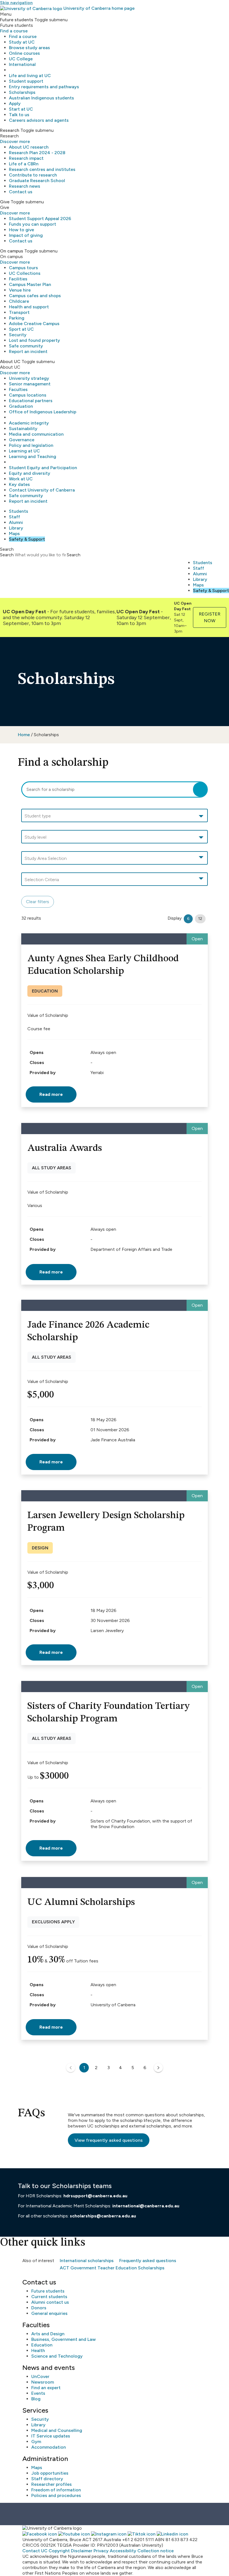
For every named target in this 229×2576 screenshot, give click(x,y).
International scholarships (87, 2261)
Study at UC (22, 42)
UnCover (40, 2376)
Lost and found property (34, 340)
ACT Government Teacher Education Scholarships (112, 2268)
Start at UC (21, 109)
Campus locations (28, 395)
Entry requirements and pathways (44, 87)
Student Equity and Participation (43, 468)
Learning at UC (24, 451)
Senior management (30, 384)
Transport (19, 312)
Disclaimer (82, 2551)
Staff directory (47, 2479)
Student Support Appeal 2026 (40, 219)
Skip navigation (16, 3)
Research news (25, 186)
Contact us (21, 192)
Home (24, 735)
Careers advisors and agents (39, 120)
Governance (22, 440)
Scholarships (22, 92)
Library (16, 528)
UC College (21, 59)
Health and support (29, 307)
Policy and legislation (31, 445)
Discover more (15, 141)
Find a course (14, 31)
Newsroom (43, 2382)
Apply (15, 103)
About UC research (29, 147)
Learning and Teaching (33, 456)
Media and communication (36, 434)
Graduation (21, 406)
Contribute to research (33, 175)
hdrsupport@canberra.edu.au (95, 2196)
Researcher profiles (52, 2484)
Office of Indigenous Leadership (43, 412)
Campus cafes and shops (35, 296)
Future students (48, 2291)
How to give (22, 230)
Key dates (19, 484)
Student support (26, 81)
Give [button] (5, 202)
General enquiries (49, 2313)
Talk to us (19, 115)
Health (38, 2350)
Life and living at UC (30, 76)
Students (19, 511)
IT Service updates (51, 2436)
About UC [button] (10, 362)
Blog (36, 2399)
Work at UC (21, 479)
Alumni (16, 522)
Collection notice (156, 2551)
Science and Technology (57, 2356)
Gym (36, 2442)
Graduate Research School (37, 181)
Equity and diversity (30, 473)
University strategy (29, 378)
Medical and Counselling (57, 2430)
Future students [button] (17, 20)
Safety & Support (27, 539)
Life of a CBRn (24, 164)
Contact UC (35, 2551)
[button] (115, 816)
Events (38, 2393)
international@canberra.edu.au (146, 2206)
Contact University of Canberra (42, 490)
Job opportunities (50, 2473)
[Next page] (158, 2068)
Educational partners (31, 401)
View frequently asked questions (109, 2140)
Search (7, 555)
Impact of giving (26, 235)
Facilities (18, 279)
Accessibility (123, 2551)
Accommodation (49, 2447)
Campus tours (23, 268)
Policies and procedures (56, 2495)
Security (18, 335)
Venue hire (20, 290)
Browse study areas (29, 48)
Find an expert (46, 2388)
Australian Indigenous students (41, 98)
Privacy (101, 2551)
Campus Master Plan (30, 284)
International (22, 64)
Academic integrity (29, 423)
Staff (15, 517)
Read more (51, 1094)
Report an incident (28, 351)
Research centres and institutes (42, 169)
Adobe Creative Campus (34, 324)
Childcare (19, 301)
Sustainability (23, 429)
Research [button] (10, 130)
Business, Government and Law (64, 2339)
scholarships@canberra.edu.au (103, 2216)
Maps (14, 534)
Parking (17, 318)
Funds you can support (33, 224)
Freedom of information (56, 2490)
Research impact (26, 158)
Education (42, 2345)
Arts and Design (48, 2334)
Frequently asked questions (148, 2261)
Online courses (24, 53)
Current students (49, 2297)
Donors (39, 2308)
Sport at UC (21, 329)
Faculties (18, 389)
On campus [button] (12, 251)
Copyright (59, 2551)
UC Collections (25, 273)
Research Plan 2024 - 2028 (37, 153)
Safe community (26, 346)
